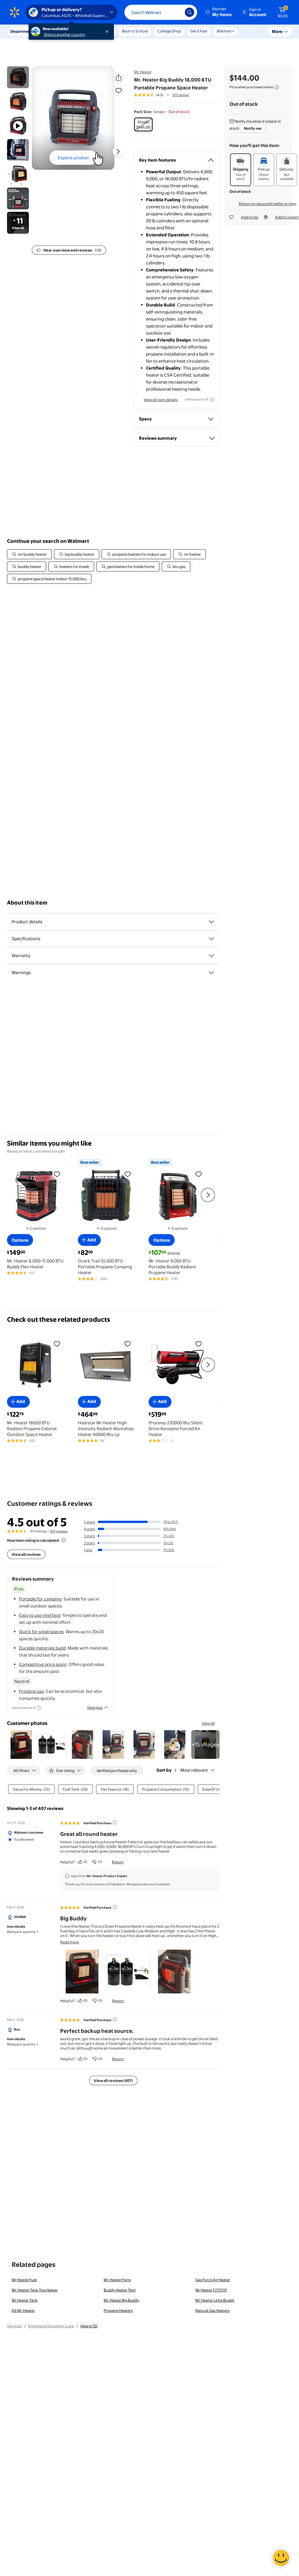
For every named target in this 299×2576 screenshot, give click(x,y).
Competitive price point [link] (43, 1664)
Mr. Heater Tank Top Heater (35, 2290)
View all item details (161, 400)
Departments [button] (22, 31)
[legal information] (277, 87)
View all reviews (26, 1554)
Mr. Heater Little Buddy (215, 2300)
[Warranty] (211, 956)
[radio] (143, 124)
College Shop (169, 31)
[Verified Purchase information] (115, 1823)
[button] (219, 12)
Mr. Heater (143, 72)
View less (95, 1707)
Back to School (135, 31)
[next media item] (118, 152)
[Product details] (211, 922)
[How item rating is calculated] (63, 1540)
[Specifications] (211, 939)
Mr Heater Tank (25, 2300)
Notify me (253, 128)
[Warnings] (211, 973)
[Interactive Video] (18, 77)
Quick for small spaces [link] (41, 1632)
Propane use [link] (31, 1691)
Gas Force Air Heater (213, 2280)
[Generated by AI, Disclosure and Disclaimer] (212, 400)
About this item (27, 903)
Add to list (250, 217)
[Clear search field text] (176, 12)
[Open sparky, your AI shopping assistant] (281, 2558)
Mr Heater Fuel (24, 2280)
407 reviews (59, 1531)
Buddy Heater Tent (120, 2290)
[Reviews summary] (168, 95)
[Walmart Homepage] (15, 12)
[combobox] (161, 12)
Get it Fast (199, 31)
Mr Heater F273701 (211, 2290)
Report (118, 1862)
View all (208, 1723)
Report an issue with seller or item (268, 204)
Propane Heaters (118, 2310)
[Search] (190, 12)
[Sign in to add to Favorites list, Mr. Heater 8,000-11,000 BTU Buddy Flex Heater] (57, 1174)
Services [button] (59, 31)
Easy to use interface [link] (40, 1615)
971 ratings (181, 95)
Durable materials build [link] (42, 1648)
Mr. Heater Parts (117, 2280)
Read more (69, 1942)
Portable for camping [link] (40, 1599)
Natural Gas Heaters (212, 2310)
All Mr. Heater (23, 2310)
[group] (161, 95)
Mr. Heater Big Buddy (121, 2300)
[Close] (108, 32)
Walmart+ (225, 31)
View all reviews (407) (113, 2080)
